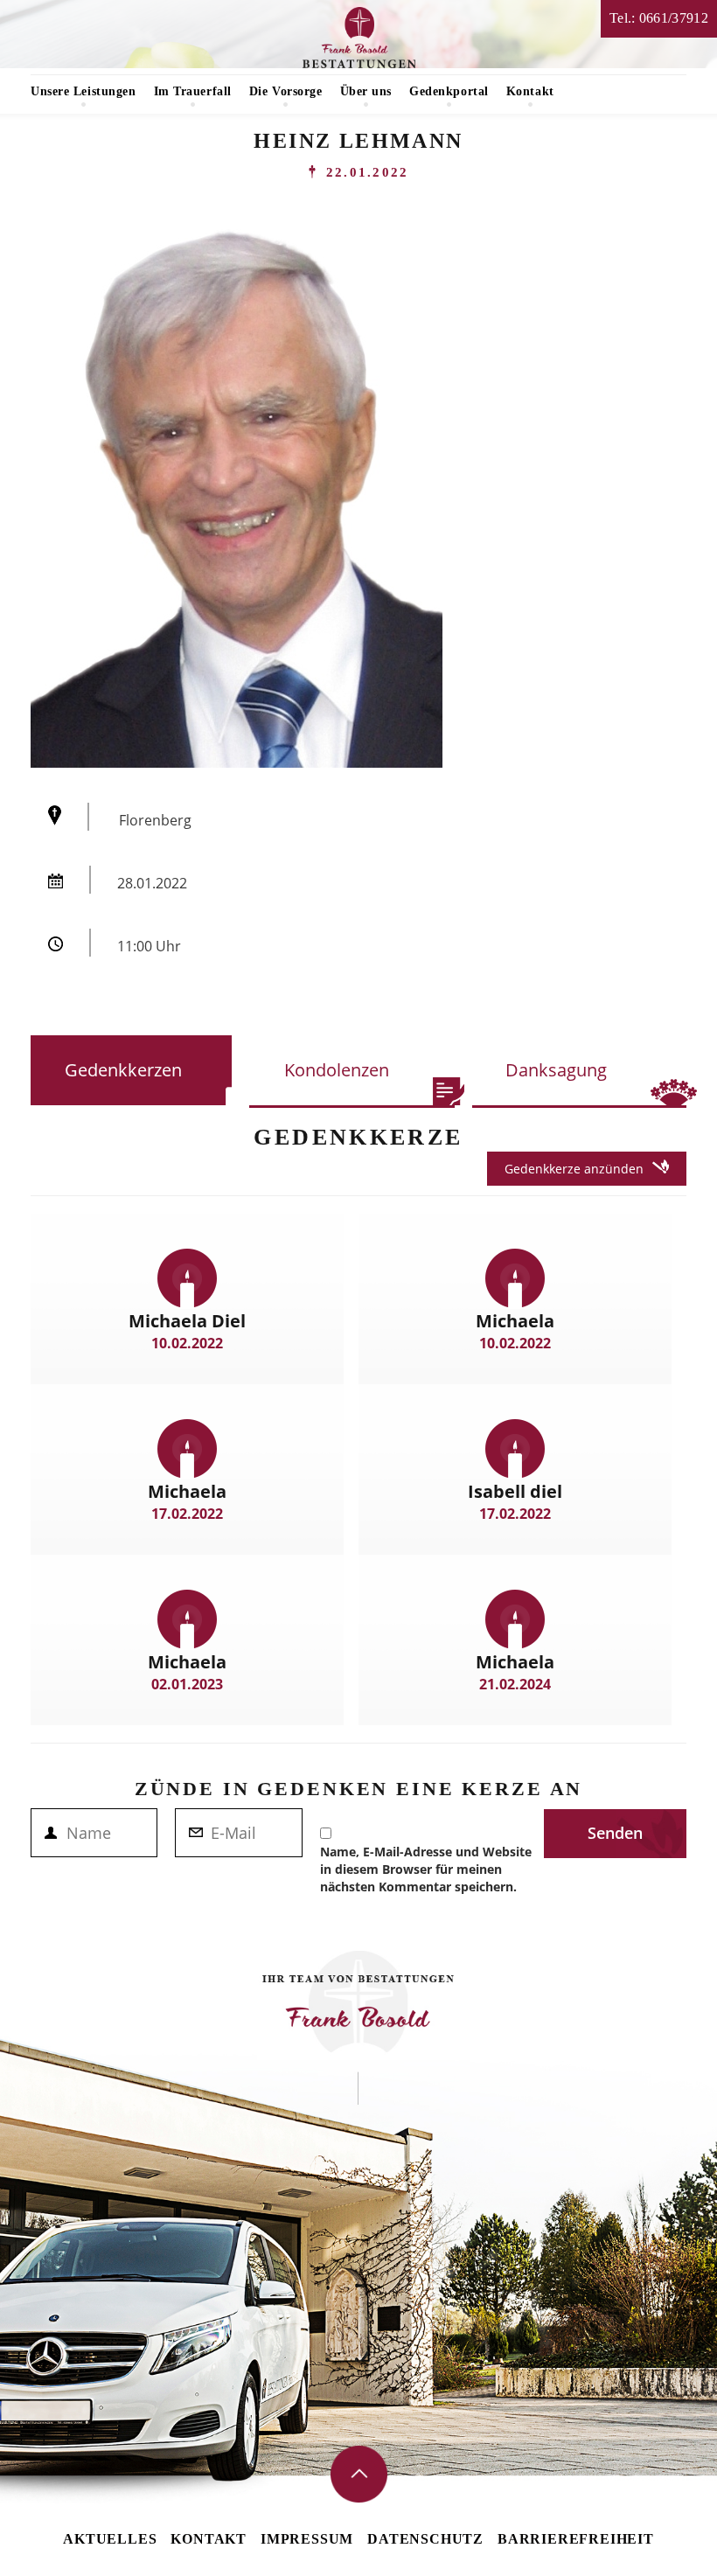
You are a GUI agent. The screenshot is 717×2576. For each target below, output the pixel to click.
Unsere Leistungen (84, 91)
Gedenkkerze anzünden (574, 1169)
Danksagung (556, 1070)
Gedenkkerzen (123, 1070)
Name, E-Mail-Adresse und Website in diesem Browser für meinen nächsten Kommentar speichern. (426, 1869)
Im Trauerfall (193, 91)
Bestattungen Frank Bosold (359, 38)
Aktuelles (110, 2539)
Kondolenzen (337, 1070)
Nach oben (359, 2474)
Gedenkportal (449, 91)
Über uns (366, 91)
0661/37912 (674, 18)
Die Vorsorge (286, 91)
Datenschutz (425, 2539)
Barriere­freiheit (576, 2539)
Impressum (307, 2539)
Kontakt (530, 91)
